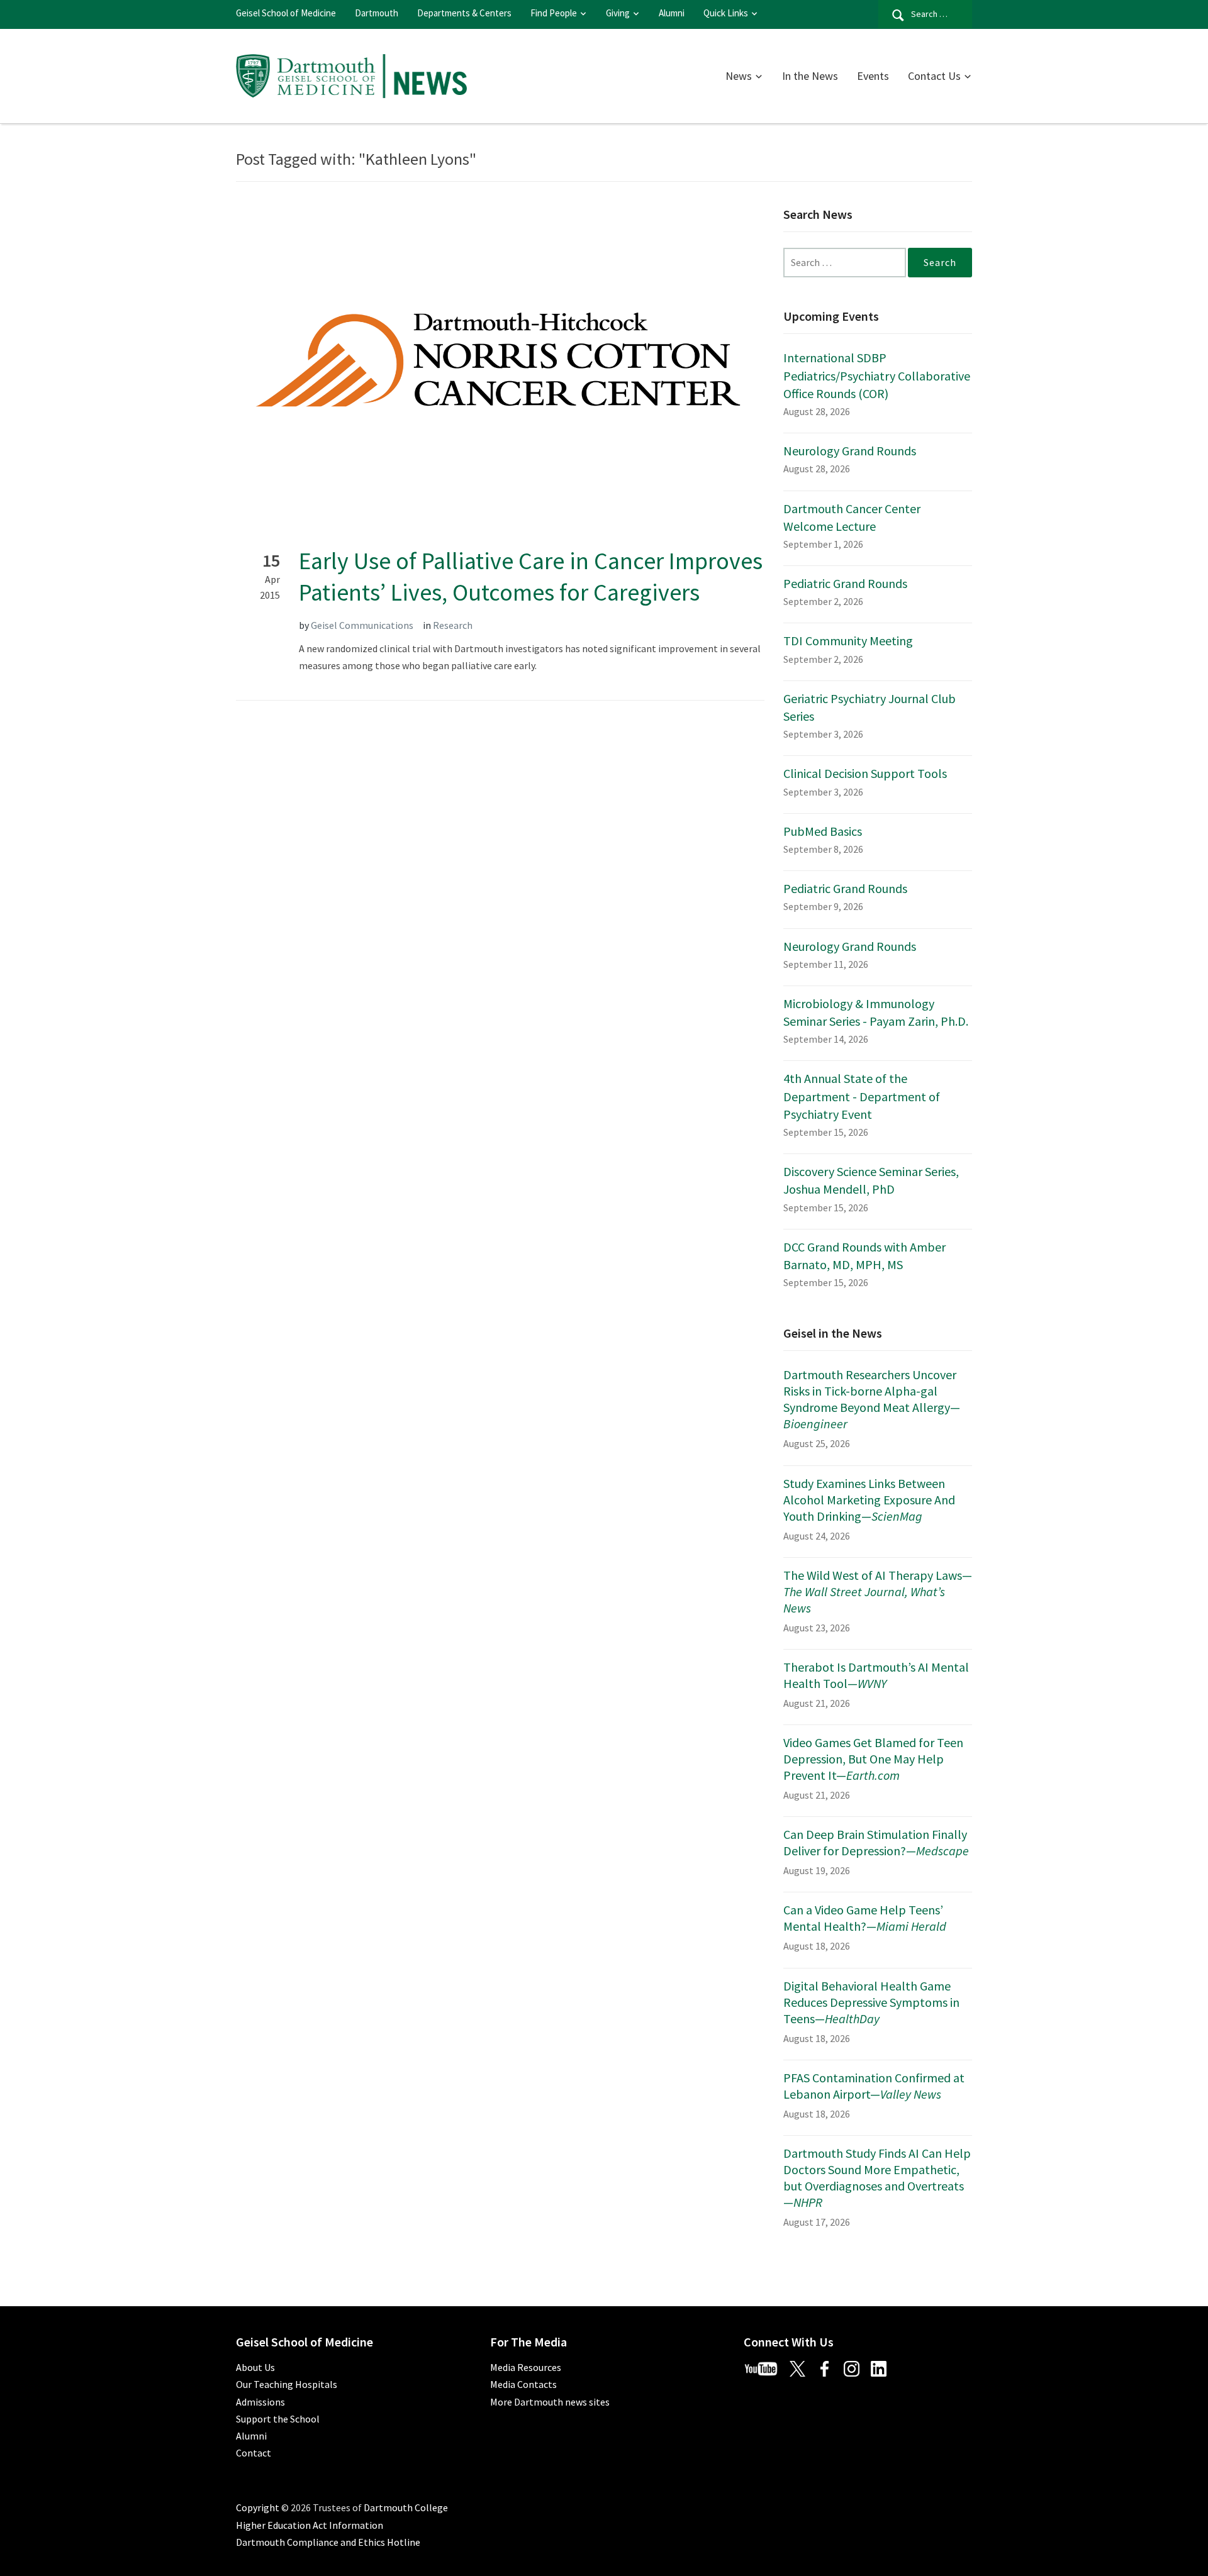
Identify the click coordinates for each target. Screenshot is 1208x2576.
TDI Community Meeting (848, 641)
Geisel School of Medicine (286, 13)
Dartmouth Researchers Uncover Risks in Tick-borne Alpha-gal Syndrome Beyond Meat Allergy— (872, 1399)
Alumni (672, 13)
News (739, 76)
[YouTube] (766, 2367)
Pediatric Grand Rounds (845, 583)
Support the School (278, 2419)
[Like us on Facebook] (829, 2367)
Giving (618, 13)
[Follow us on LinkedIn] (883, 2367)
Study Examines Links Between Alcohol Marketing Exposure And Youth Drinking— (869, 1500)
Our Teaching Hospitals (287, 2384)
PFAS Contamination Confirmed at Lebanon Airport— (874, 2086)
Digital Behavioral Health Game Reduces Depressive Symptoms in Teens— (871, 2002)
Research (453, 625)
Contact (254, 2453)
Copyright (258, 2507)
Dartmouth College (406, 2507)
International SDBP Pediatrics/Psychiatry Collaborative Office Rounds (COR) (877, 375)
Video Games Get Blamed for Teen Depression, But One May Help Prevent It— (873, 1759)
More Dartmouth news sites (550, 2402)
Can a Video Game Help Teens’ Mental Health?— (865, 1918)
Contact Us (934, 76)
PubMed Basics (823, 831)
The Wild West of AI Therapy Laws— (878, 1591)
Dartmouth (377, 13)
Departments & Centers (464, 13)
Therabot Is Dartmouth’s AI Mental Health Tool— (876, 1675)
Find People (554, 13)
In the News (810, 76)
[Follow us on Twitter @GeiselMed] (803, 2367)
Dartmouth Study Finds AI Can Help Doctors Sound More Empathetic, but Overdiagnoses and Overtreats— (877, 2178)
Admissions (260, 2402)
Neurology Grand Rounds (850, 451)
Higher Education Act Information (310, 2525)
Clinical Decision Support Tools (865, 773)
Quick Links (726, 13)
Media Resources (526, 2367)
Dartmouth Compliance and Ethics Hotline (328, 2542)
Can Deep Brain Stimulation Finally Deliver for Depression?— (876, 1842)
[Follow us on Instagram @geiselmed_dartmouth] (856, 2367)
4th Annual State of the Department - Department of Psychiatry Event (862, 1096)
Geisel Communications (362, 625)
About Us (255, 2367)
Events (873, 76)
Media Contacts (523, 2384)
